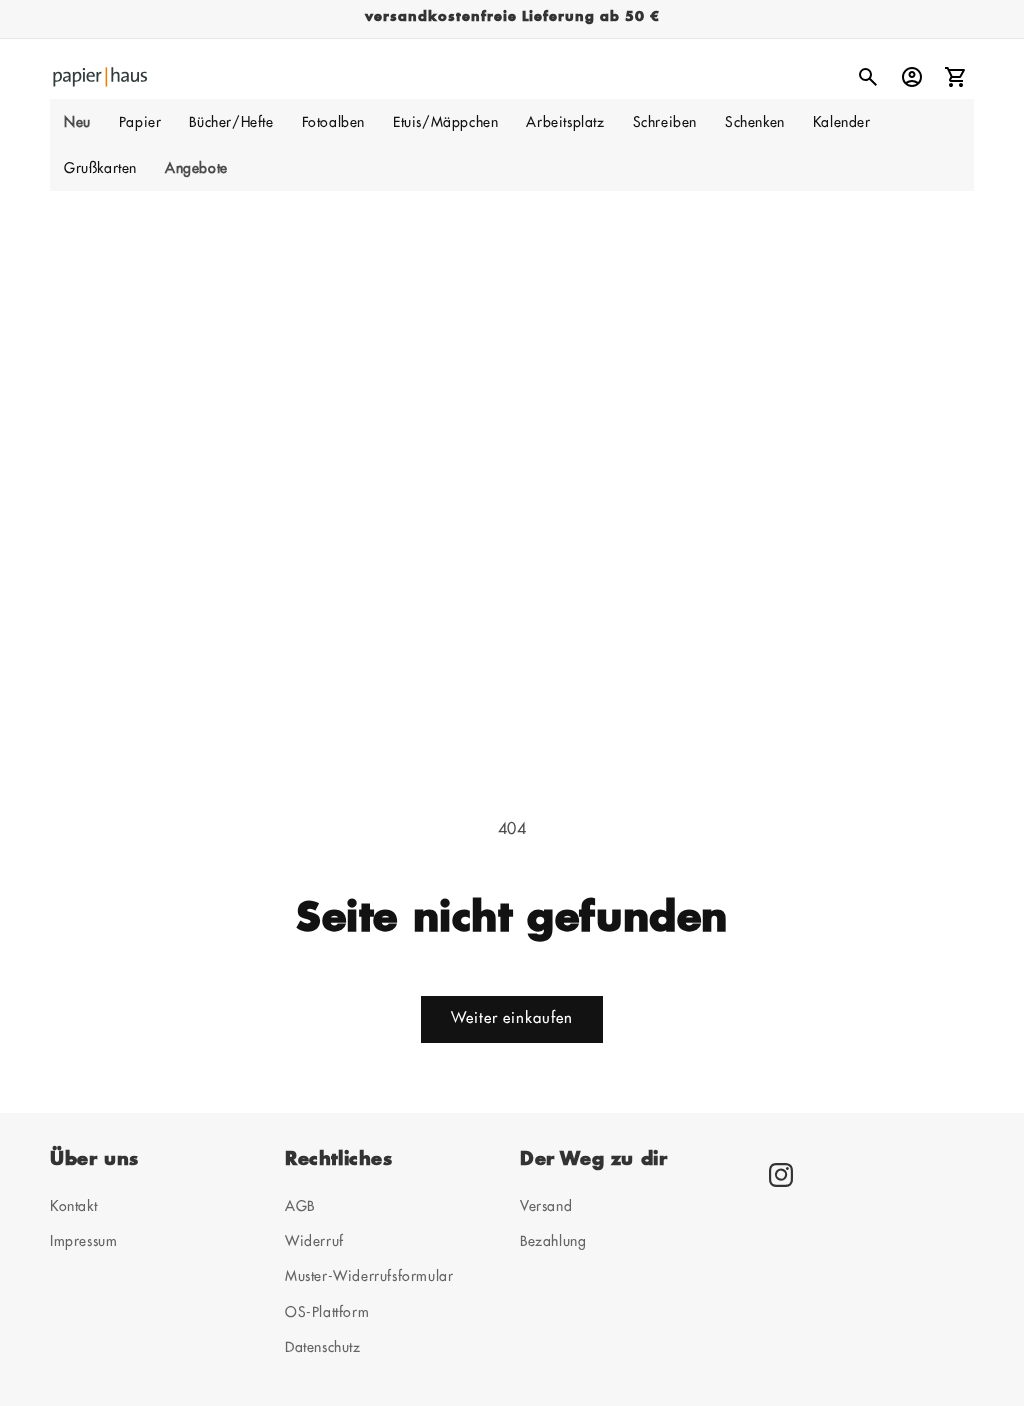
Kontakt (73, 1206)
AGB (300, 1206)
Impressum (83, 1241)
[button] (140, 122)
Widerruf (314, 1241)
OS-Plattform (327, 1312)
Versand (546, 1206)
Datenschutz (323, 1347)
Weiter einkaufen (512, 1018)
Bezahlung (553, 1241)
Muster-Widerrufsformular (369, 1276)
